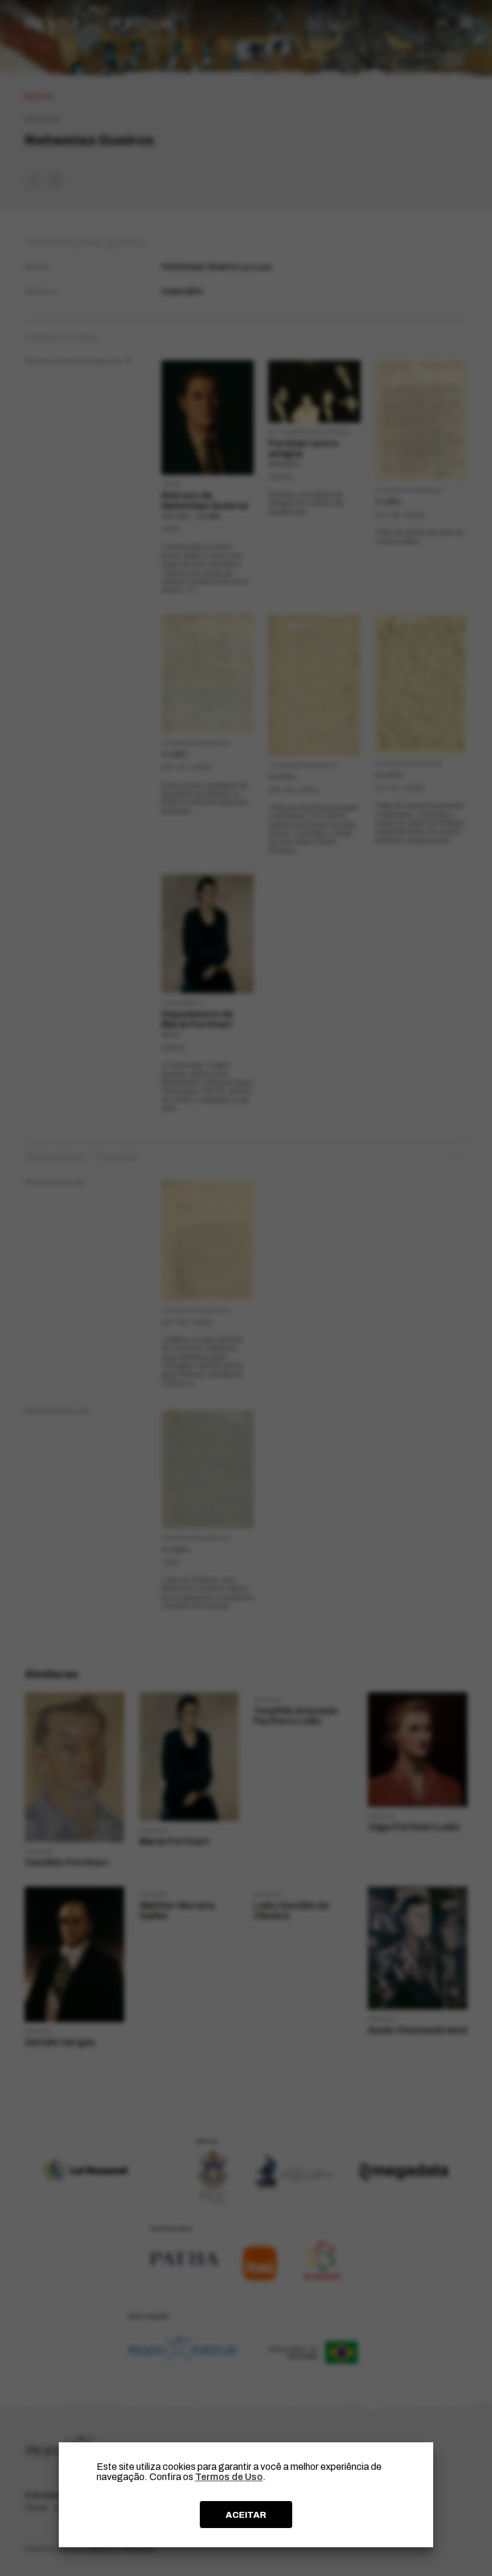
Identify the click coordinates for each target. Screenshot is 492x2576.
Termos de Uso (229, 2477)
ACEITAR (246, 2515)
